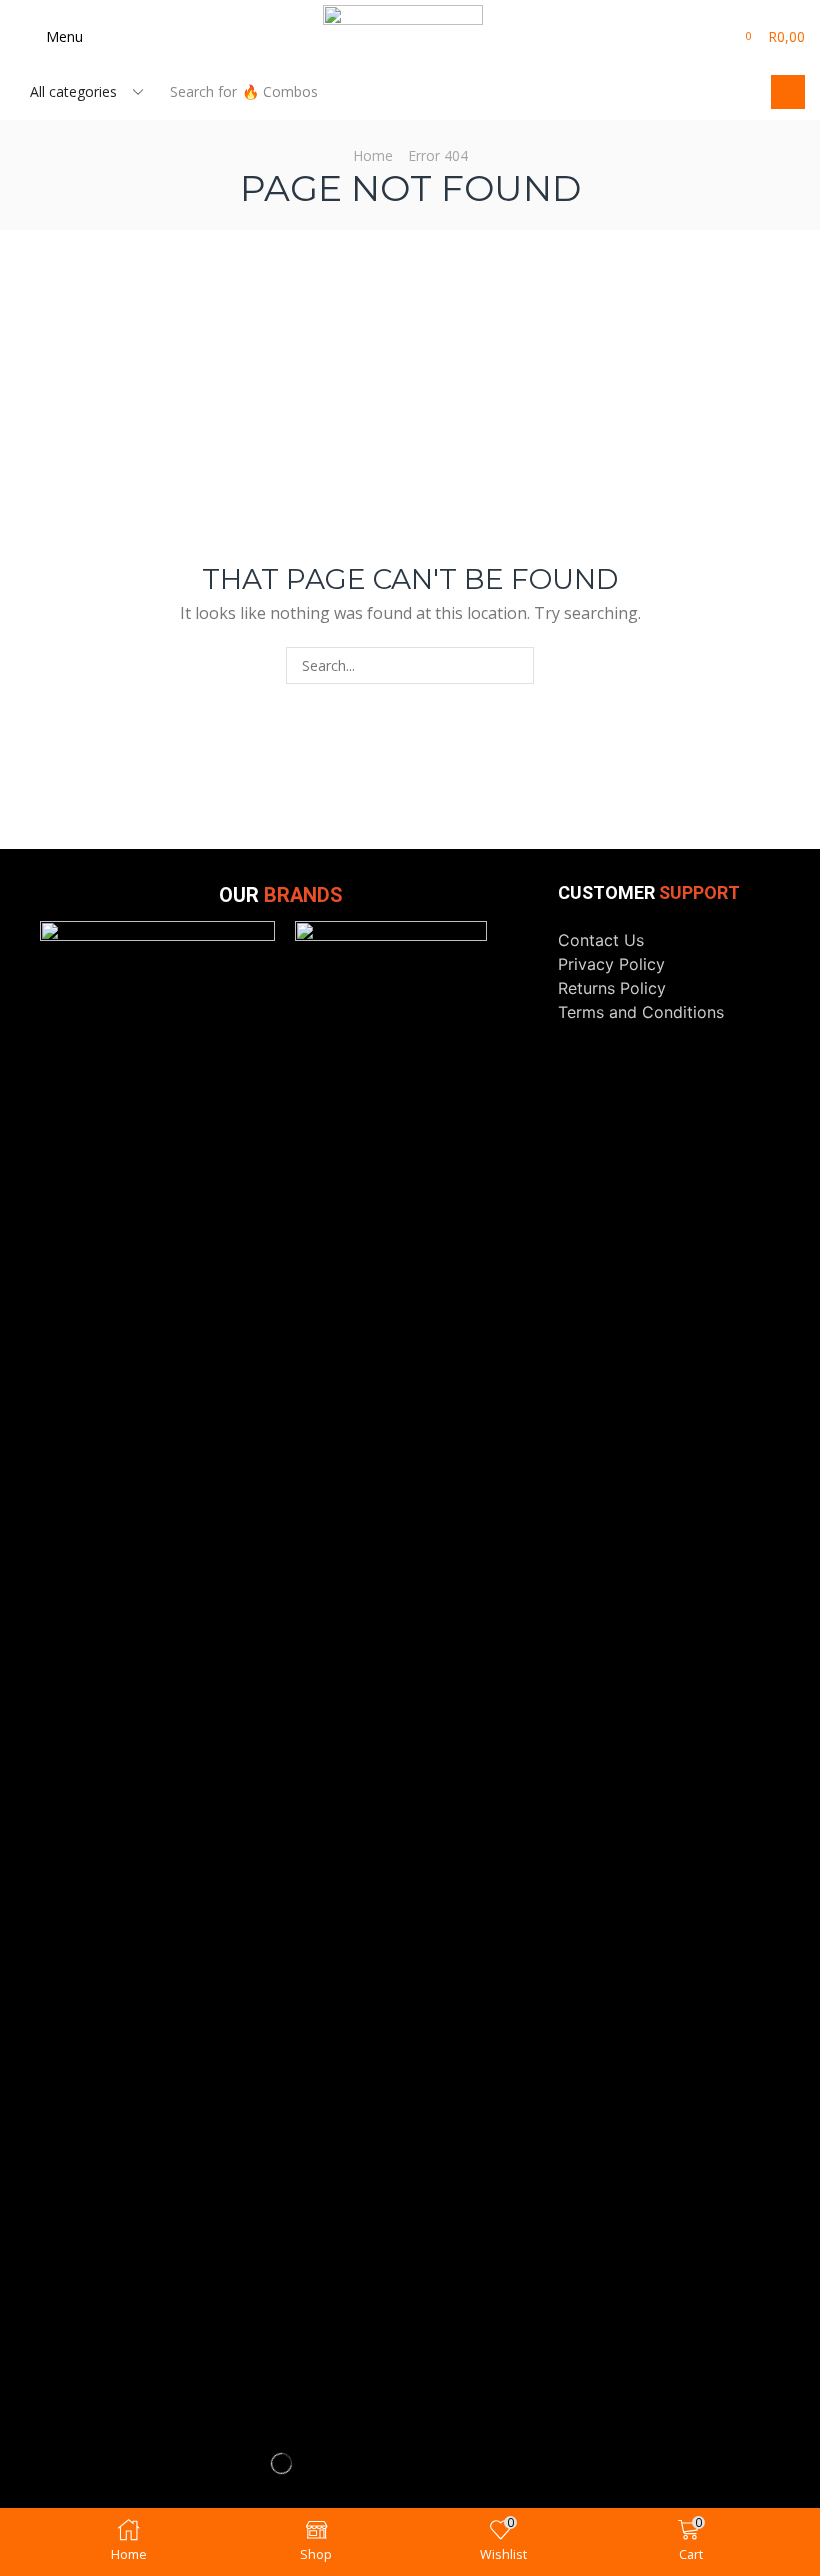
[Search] (788, 92)
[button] (49, 37)
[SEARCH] (515, 665)
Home (373, 155)
